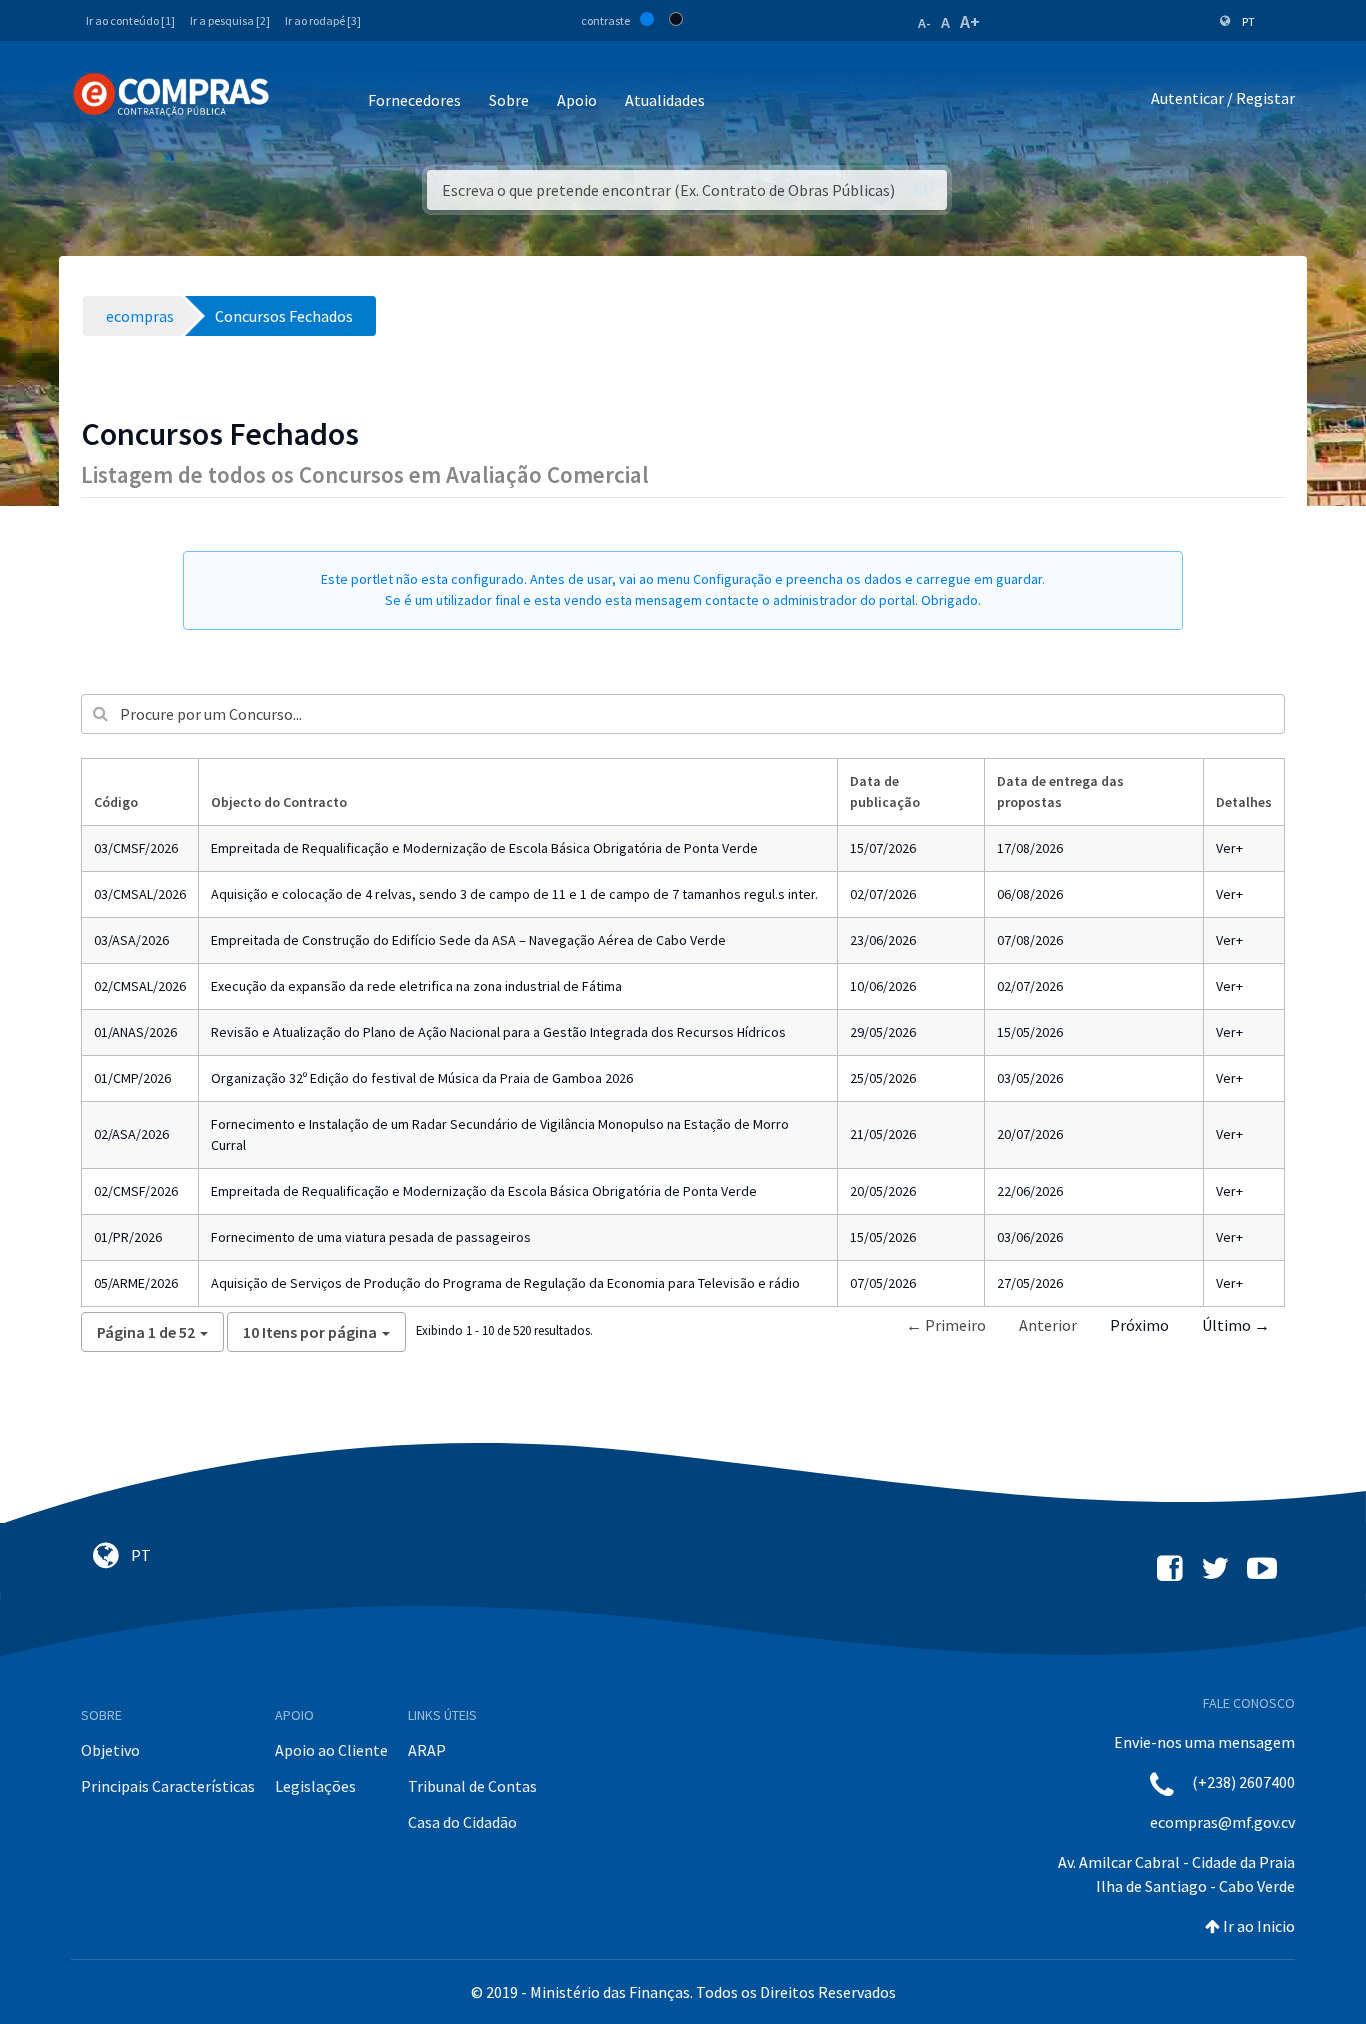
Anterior (1048, 1325)
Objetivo (110, 1750)
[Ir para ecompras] (171, 95)
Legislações (315, 1786)
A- (924, 23)
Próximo (1139, 1325)
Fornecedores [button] (414, 100)
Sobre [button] (509, 100)
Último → (1236, 1325)
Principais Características (168, 1786)
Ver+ (1229, 848)
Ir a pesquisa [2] (230, 20)
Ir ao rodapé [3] (323, 20)
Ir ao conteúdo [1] (130, 20)
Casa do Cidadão (462, 1822)
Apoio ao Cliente (331, 1750)
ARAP (427, 1750)
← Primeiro (946, 1325)
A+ (970, 21)
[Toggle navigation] (297, 101)
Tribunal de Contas (472, 1786)
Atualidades (665, 100)
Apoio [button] (577, 100)
